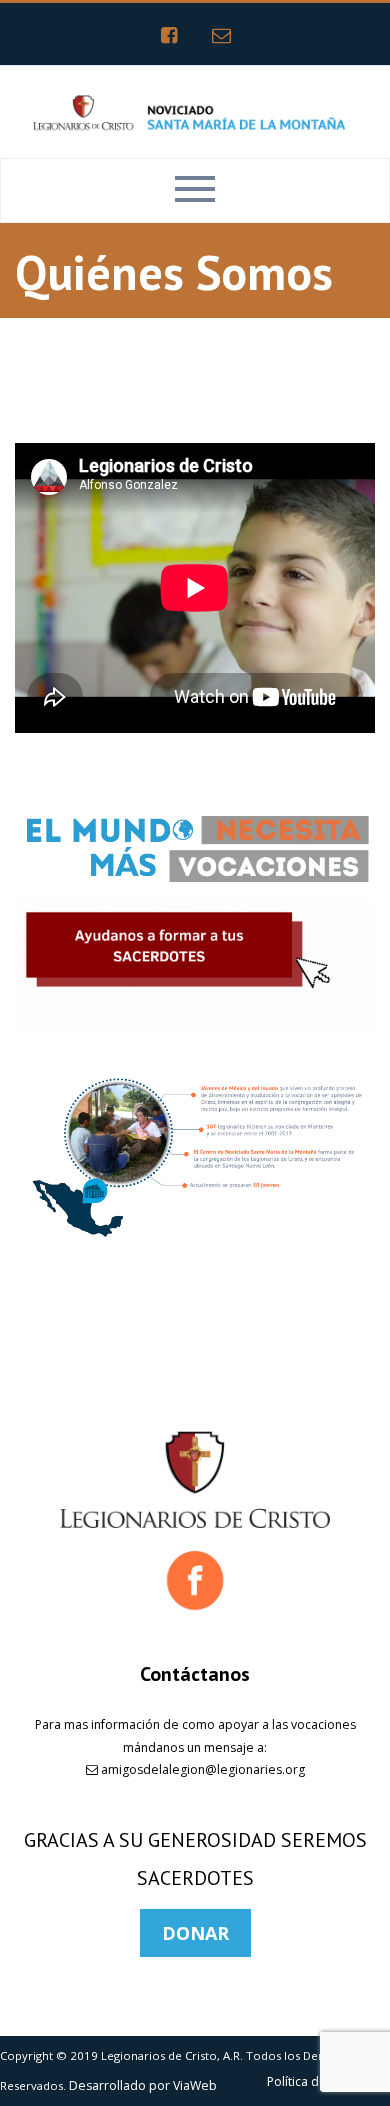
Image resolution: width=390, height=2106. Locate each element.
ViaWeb (195, 2085)
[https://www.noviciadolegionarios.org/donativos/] (195, 967)
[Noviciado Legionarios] (195, 110)
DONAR (195, 1933)
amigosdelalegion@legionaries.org (201, 1769)
